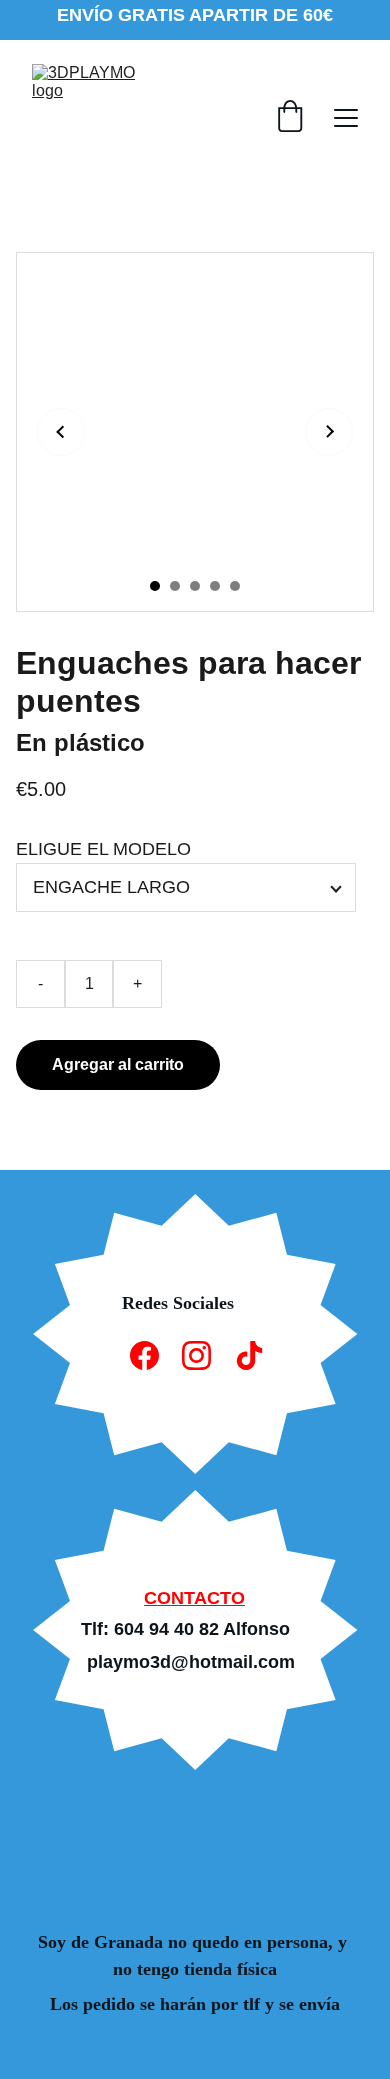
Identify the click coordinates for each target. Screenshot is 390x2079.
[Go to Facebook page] (144, 1355)
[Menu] (346, 118)
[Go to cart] (290, 118)
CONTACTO (194, 1598)
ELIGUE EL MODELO (103, 849)
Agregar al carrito (118, 1064)
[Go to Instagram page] (196, 1355)
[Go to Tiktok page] (249, 1355)
